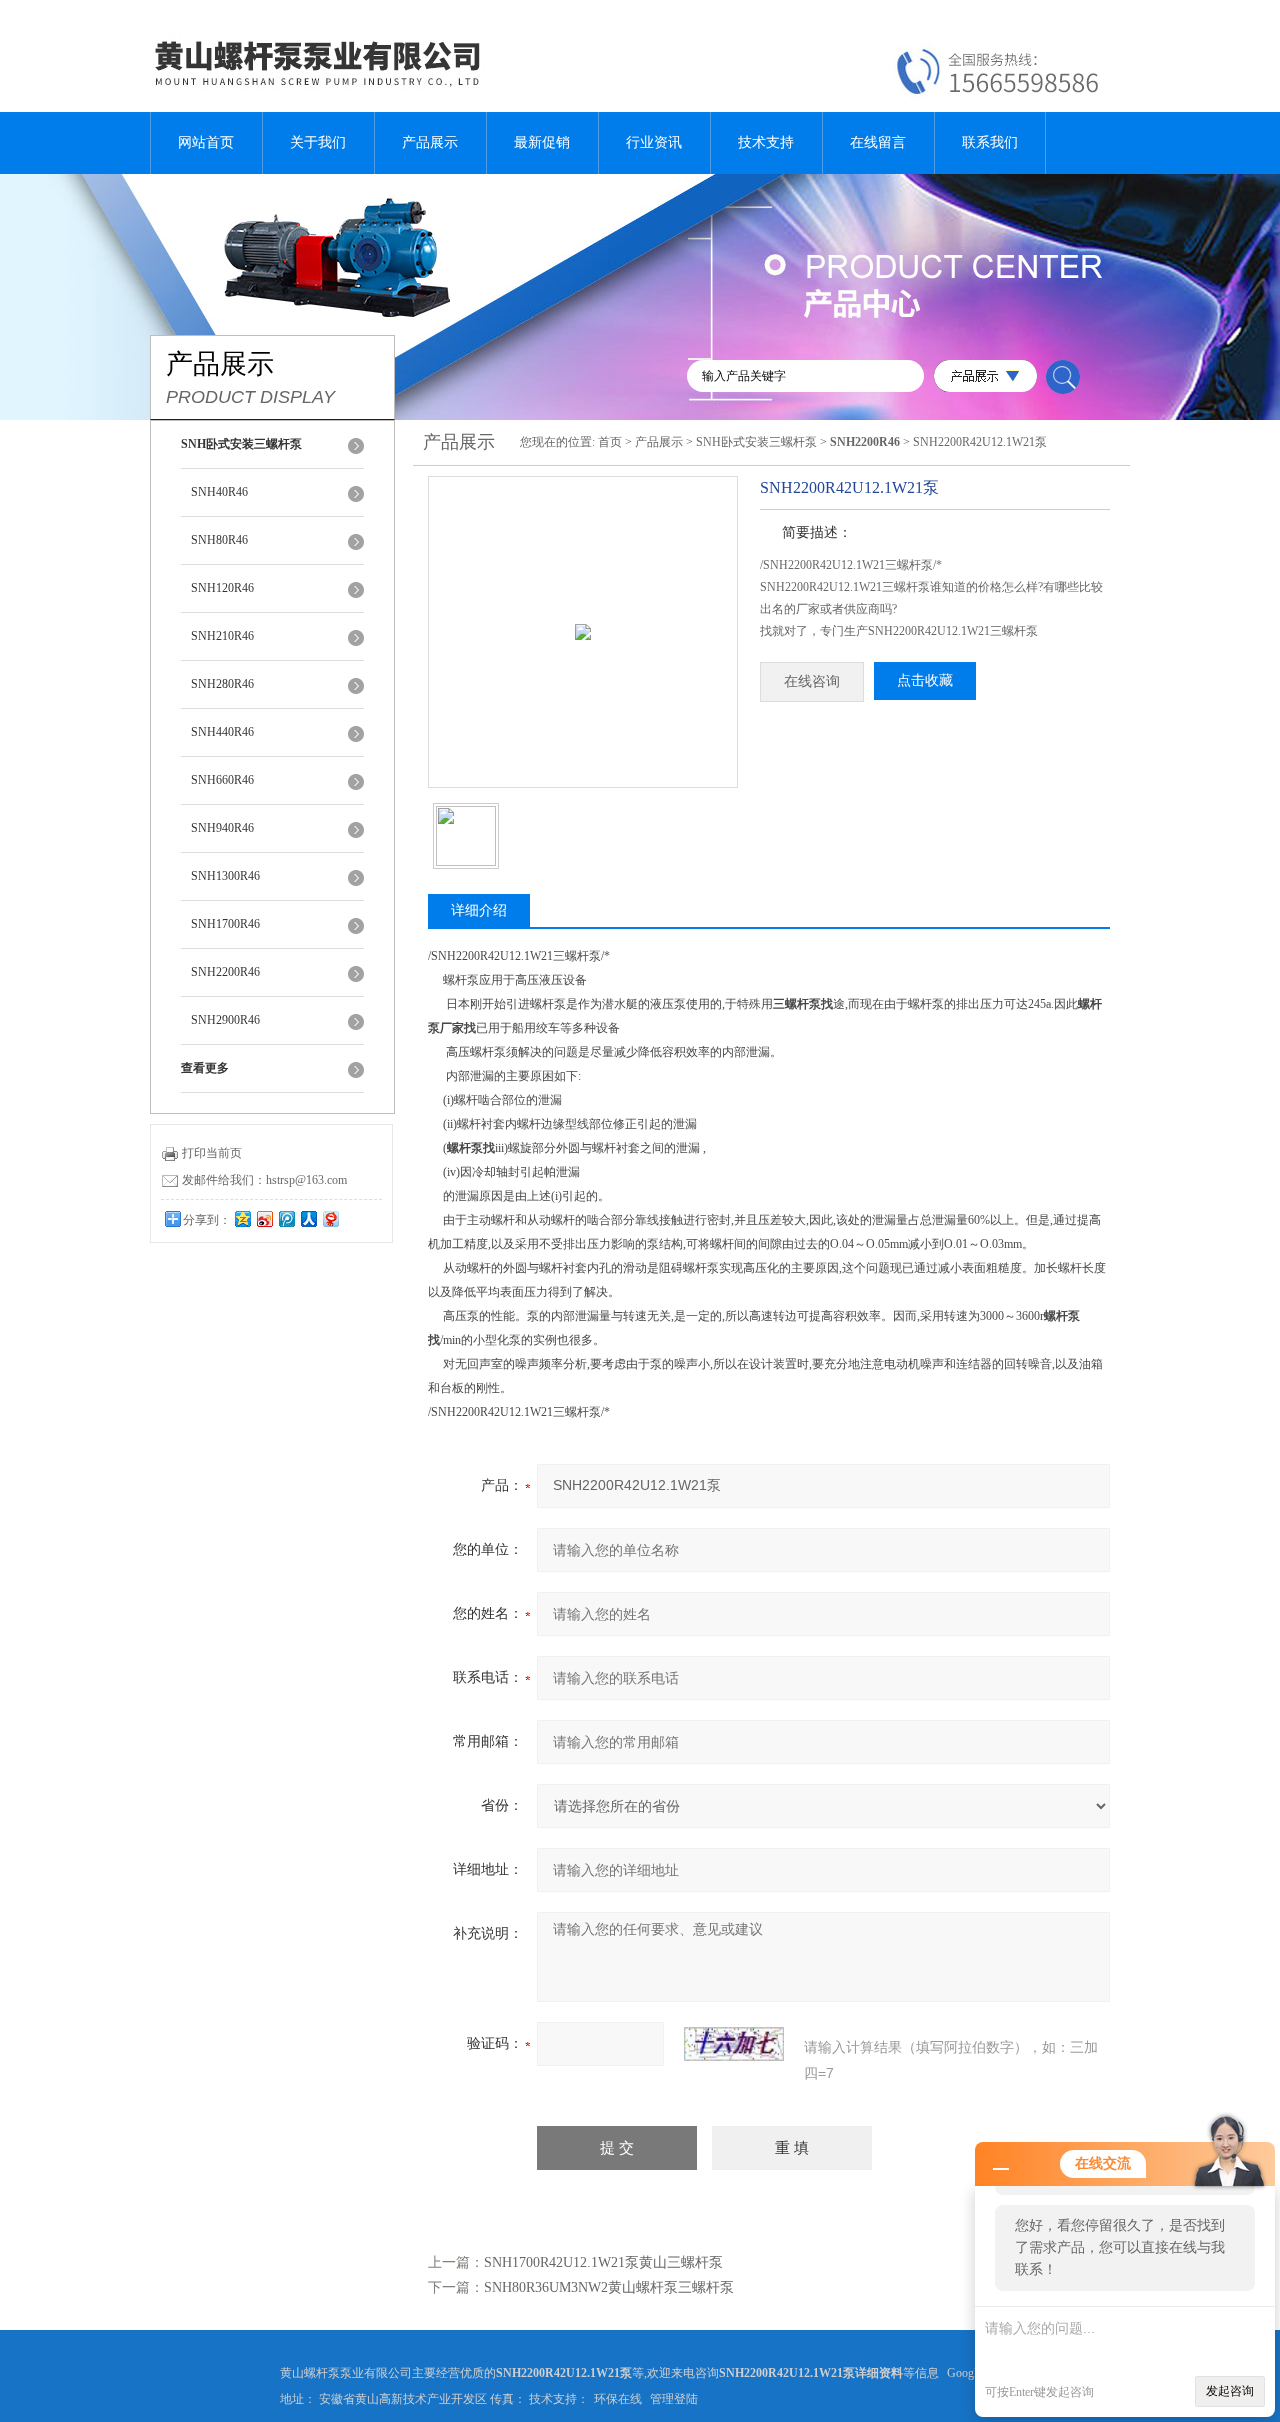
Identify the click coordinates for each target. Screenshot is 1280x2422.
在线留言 (878, 142)
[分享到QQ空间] (242, 1218)
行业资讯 (654, 142)
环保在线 (618, 2399)
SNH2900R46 (225, 1020)
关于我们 (318, 142)
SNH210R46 (222, 636)
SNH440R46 (222, 732)
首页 (610, 442)
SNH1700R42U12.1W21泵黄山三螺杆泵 (603, 2262)
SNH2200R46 (225, 972)
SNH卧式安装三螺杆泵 (756, 442)
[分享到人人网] (308, 1218)
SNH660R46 (222, 780)
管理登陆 (674, 2399)
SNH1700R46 (225, 924)
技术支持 (766, 142)
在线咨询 (812, 681)
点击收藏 (925, 680)
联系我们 (990, 142)
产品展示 (430, 142)
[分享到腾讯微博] (286, 1218)
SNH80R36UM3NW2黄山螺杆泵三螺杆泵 (609, 2287)
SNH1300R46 (225, 876)
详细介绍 (479, 910)
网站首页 (206, 142)
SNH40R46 (219, 492)
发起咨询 (1230, 2391)
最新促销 (542, 142)
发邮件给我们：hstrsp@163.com (264, 1180)
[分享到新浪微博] (264, 1218)
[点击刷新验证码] (734, 2044)
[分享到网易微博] (330, 1218)
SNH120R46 (222, 588)
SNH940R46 (222, 828)
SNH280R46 (222, 684)
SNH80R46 (219, 540)
